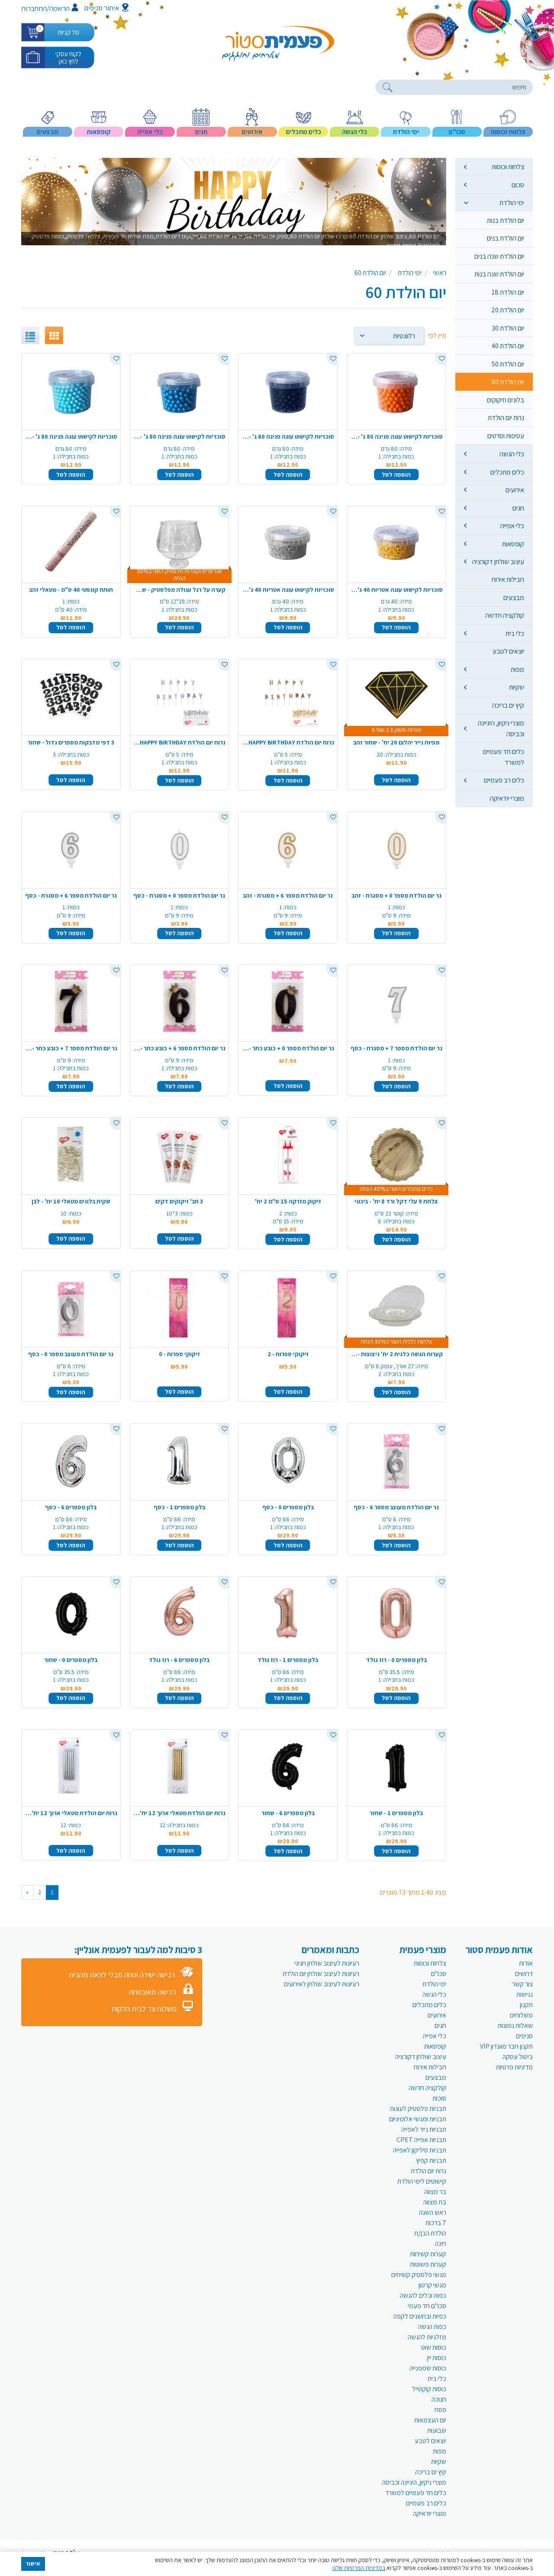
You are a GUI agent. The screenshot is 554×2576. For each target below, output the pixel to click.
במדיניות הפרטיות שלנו (359, 2568)
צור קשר (522, 1984)
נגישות (525, 1994)
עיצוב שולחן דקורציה (498, 561)
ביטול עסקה (518, 2057)
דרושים (524, 1974)
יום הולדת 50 (508, 364)
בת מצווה (435, 2202)
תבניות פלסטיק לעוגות (418, 2109)
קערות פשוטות (428, 2264)
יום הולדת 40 (508, 346)
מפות (517, 669)
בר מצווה (435, 2192)
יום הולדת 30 (508, 328)
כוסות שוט (434, 2347)
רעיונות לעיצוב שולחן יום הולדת (321, 1974)
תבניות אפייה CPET (421, 2140)
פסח (440, 2410)
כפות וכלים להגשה (423, 2295)
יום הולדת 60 (508, 382)
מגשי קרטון (432, 2285)
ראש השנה (433, 2212)
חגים (518, 508)
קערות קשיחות (428, 2254)
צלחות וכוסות (508, 167)
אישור (33, 2563)
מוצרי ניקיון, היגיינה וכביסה (501, 728)
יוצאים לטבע (508, 651)
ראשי (440, 273)
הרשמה (60, 8)
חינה (441, 2244)
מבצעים (514, 597)
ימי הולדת (512, 202)
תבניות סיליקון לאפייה (420, 2150)
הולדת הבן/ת (430, 2233)
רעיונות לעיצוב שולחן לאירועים (322, 1984)
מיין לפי (437, 335)
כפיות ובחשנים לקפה (420, 2316)
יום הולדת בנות (506, 220)
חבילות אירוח (508, 579)
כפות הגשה (432, 2327)
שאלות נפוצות (515, 2026)
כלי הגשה (512, 454)
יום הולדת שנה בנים (499, 256)
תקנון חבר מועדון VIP (506, 2046)
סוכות (439, 2098)
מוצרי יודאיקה (507, 798)
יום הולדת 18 (508, 292)
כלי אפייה (512, 526)
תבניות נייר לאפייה (424, 2129)
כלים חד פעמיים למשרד (504, 757)
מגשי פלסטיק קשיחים (419, 2275)
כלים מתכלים (507, 472)
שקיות (517, 687)
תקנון (526, 2005)
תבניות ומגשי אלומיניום (418, 2119)
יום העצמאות (430, 2420)
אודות (526, 1963)
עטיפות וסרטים (506, 436)
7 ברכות (436, 2223)
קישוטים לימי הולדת (422, 2181)
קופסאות (513, 544)
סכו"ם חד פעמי (427, 2306)
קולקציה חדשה (505, 615)
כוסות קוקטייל (429, 2389)
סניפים (524, 2036)
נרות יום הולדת (506, 417)
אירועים (515, 490)
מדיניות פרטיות (514, 2067)
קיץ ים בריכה (508, 705)
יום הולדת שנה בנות (499, 274)
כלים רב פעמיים (504, 780)
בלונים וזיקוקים (506, 400)
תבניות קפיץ (431, 2161)
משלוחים (521, 2015)
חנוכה (439, 2399)
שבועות (437, 2430)
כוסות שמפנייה (428, 2368)
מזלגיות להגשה (427, 2337)
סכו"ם (439, 1974)
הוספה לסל (396, 475)
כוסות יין (437, 2358)
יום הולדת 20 (508, 310)
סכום (518, 185)
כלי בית (515, 633)
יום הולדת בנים (506, 238)
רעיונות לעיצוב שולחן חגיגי (327, 1963)
